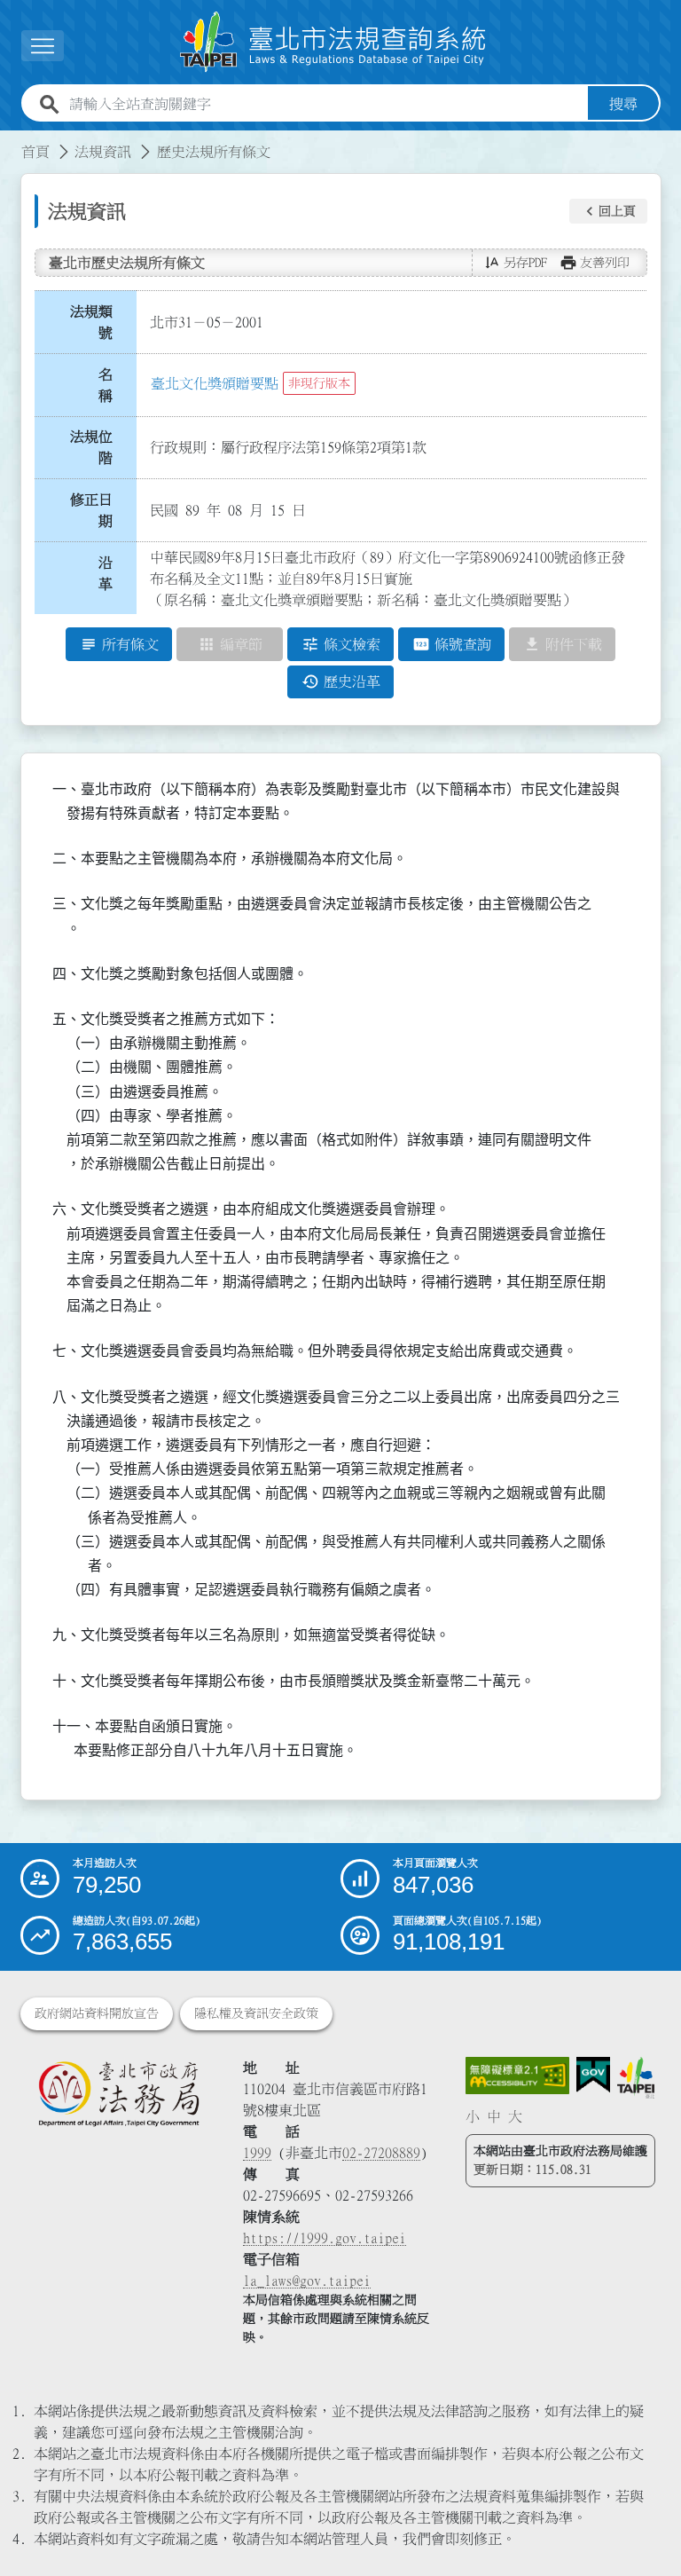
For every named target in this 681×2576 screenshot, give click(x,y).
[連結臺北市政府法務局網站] (118, 2093)
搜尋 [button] (623, 104)
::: (11, 141)
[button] (608, 211)
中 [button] (494, 2116)
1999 (257, 2153)
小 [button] (473, 2116)
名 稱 (111, 385)
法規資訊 (103, 152)
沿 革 (111, 573)
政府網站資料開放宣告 (97, 2013)
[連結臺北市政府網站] (635, 2078)
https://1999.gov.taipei (325, 2238)
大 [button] (515, 2116)
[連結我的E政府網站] (593, 2075)
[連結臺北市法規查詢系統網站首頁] (333, 42)
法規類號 (91, 322)
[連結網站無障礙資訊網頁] (518, 2076)
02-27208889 (381, 2153)
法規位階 (91, 447)
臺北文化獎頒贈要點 (215, 383)
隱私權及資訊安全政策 (256, 2013)
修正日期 (91, 510)
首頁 (35, 152)
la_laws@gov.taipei (307, 2281)
